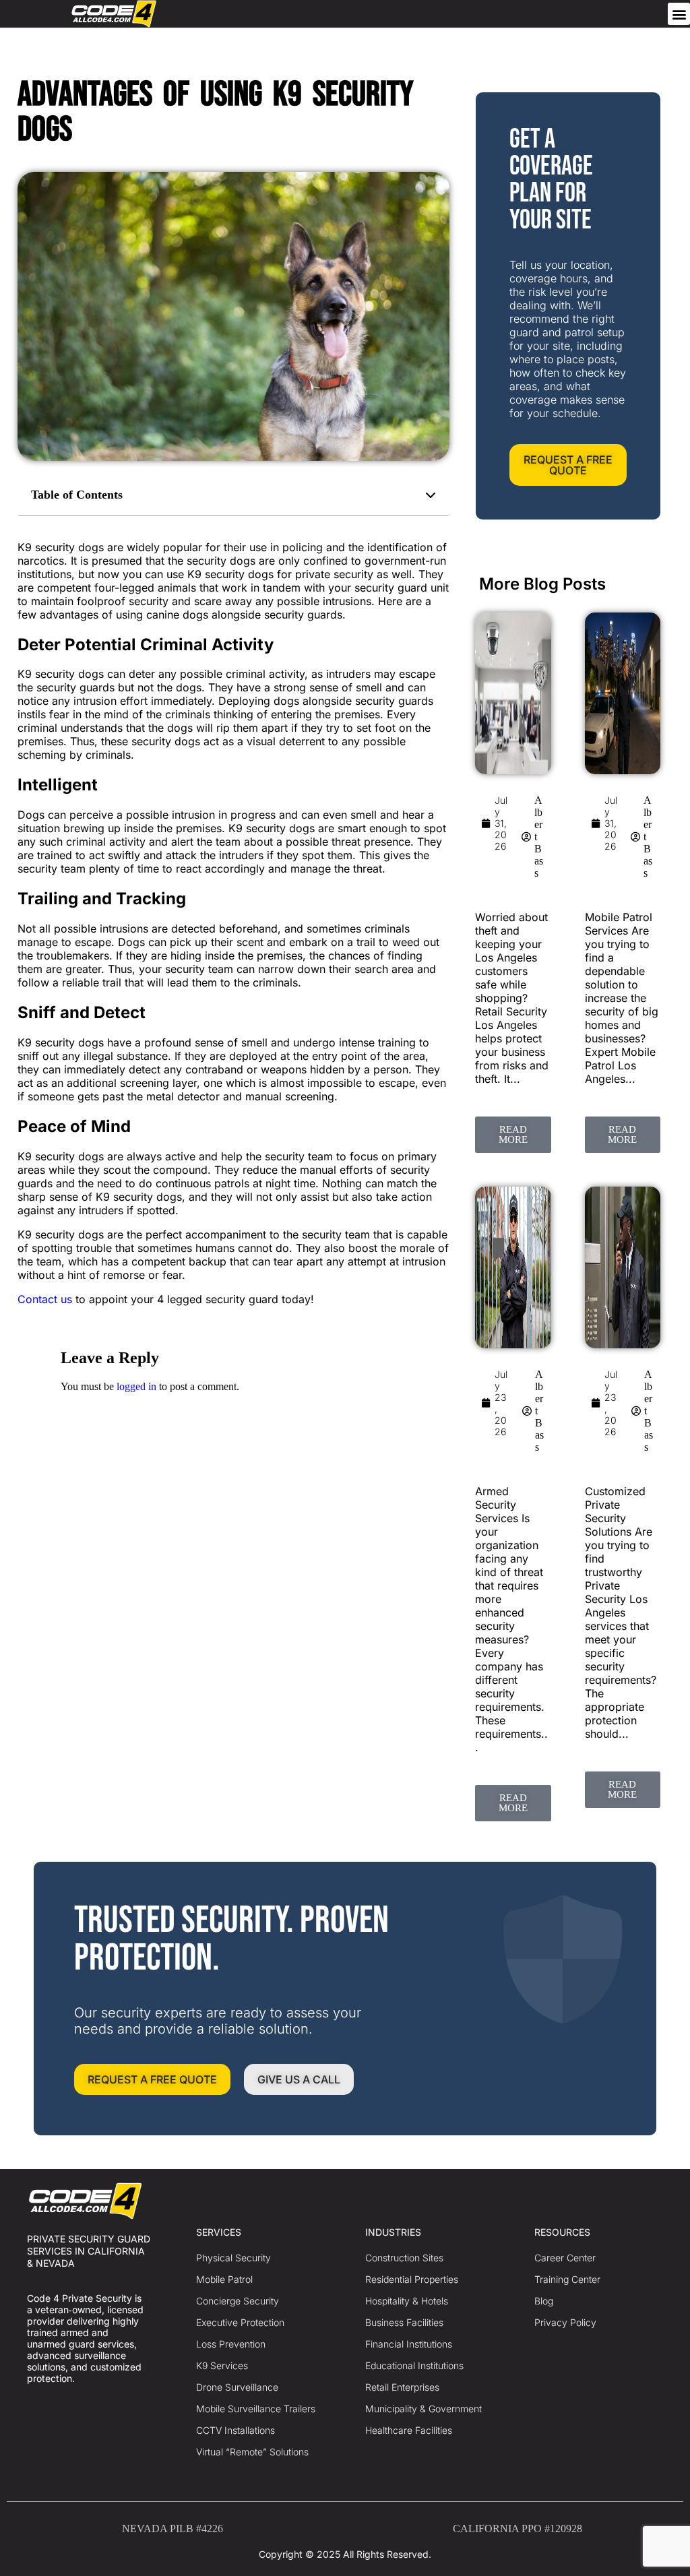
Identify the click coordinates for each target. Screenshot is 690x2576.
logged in (136, 1386)
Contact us (45, 1299)
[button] (679, 14)
